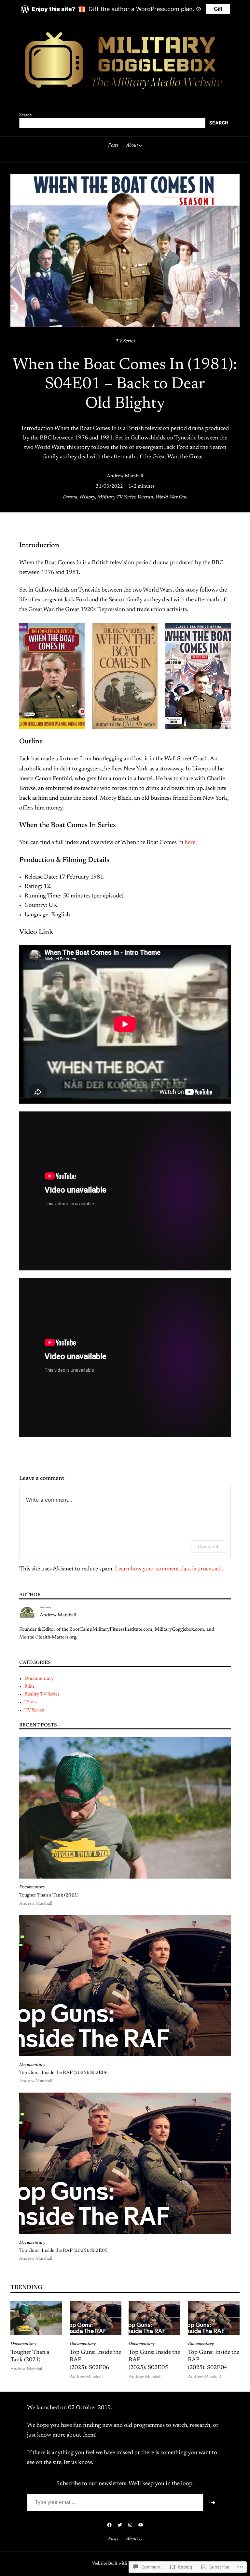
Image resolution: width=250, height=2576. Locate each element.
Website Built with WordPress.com (125, 2564)
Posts (113, 145)
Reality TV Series (42, 1694)
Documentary (39, 1679)
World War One (171, 497)
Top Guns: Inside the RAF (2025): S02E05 (63, 2251)
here (190, 843)
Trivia (31, 1702)
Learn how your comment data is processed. (169, 1569)
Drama (70, 497)
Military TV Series (116, 497)
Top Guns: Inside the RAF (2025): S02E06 (63, 2073)
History (87, 497)
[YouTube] (141, 2525)
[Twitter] (120, 2525)
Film (29, 1687)
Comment (208, 1546)
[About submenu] (140, 145)
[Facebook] (109, 2525)
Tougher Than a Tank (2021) (49, 1895)
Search (26, 115)
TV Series (125, 341)
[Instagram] (130, 2525)
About (132, 145)
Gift (218, 9)
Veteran (145, 497)
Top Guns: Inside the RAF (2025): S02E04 (214, 2360)
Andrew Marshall (125, 476)
